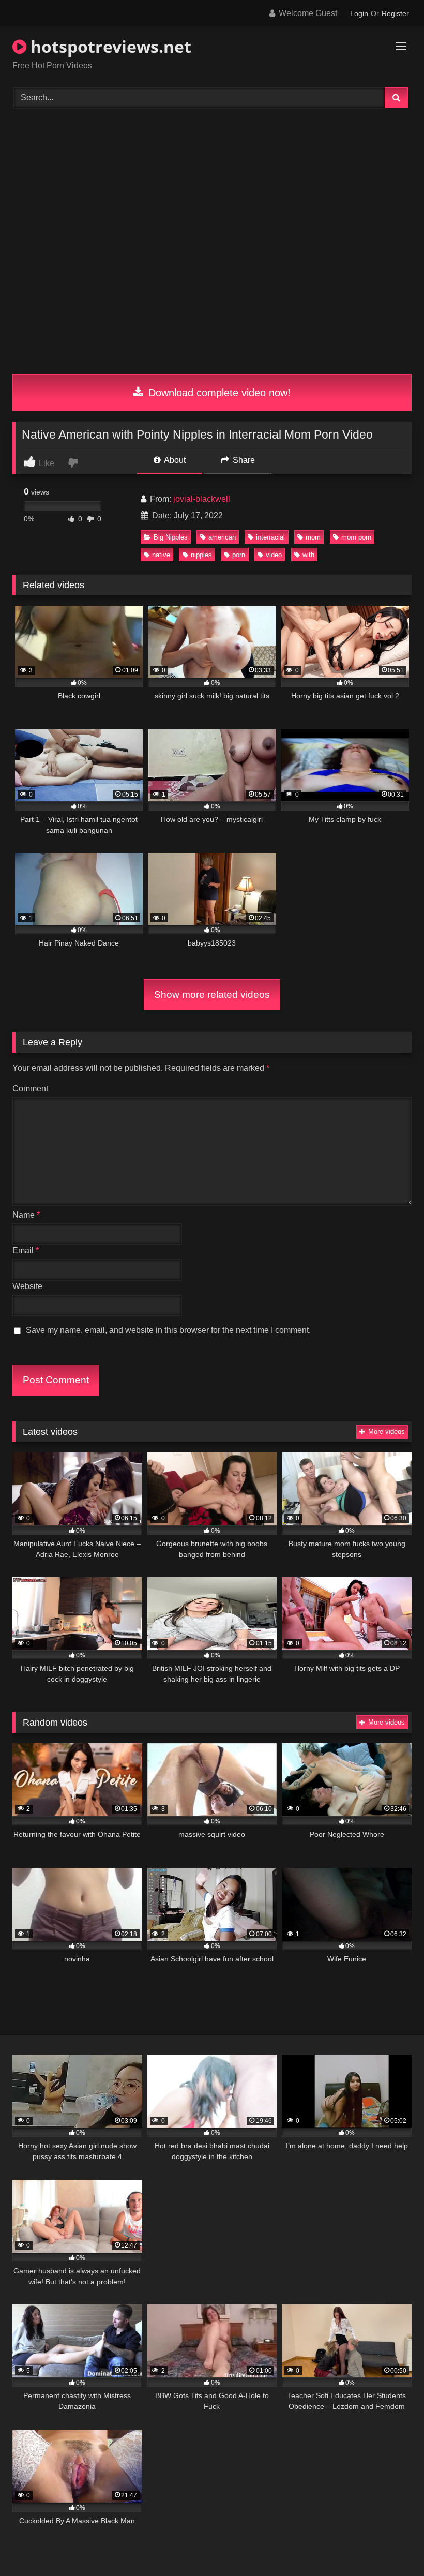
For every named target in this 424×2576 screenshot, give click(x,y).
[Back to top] (392, 2545)
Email (26, 1250)
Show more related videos (212, 994)
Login (359, 13)
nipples (201, 555)
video (274, 555)
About (174, 460)
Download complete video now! (218, 393)
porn (239, 555)
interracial (270, 537)
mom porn (356, 537)
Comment (30, 1089)
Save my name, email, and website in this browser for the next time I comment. (168, 1330)
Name (26, 1215)
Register (395, 13)
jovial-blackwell (202, 499)
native (161, 555)
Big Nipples (171, 537)
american (222, 537)
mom (313, 537)
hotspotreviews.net (109, 46)
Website (27, 1286)
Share (243, 460)
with (308, 555)
